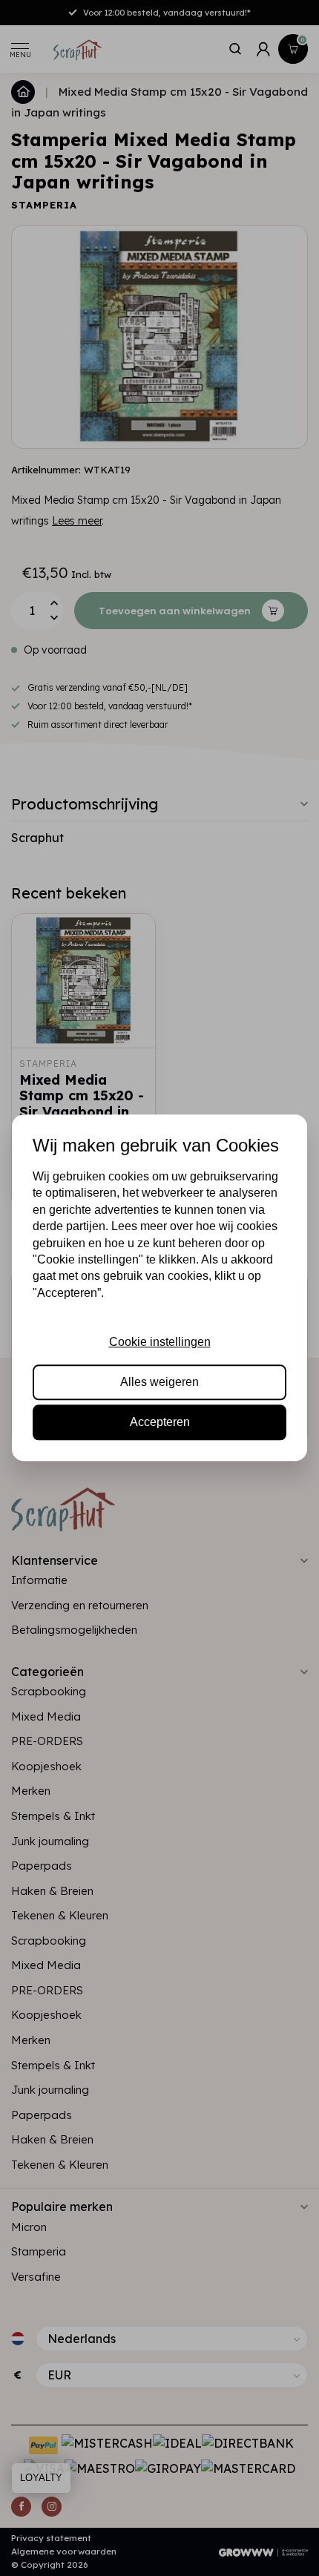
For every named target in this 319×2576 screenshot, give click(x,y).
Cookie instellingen (160, 1342)
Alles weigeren (159, 1382)
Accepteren (160, 1423)
